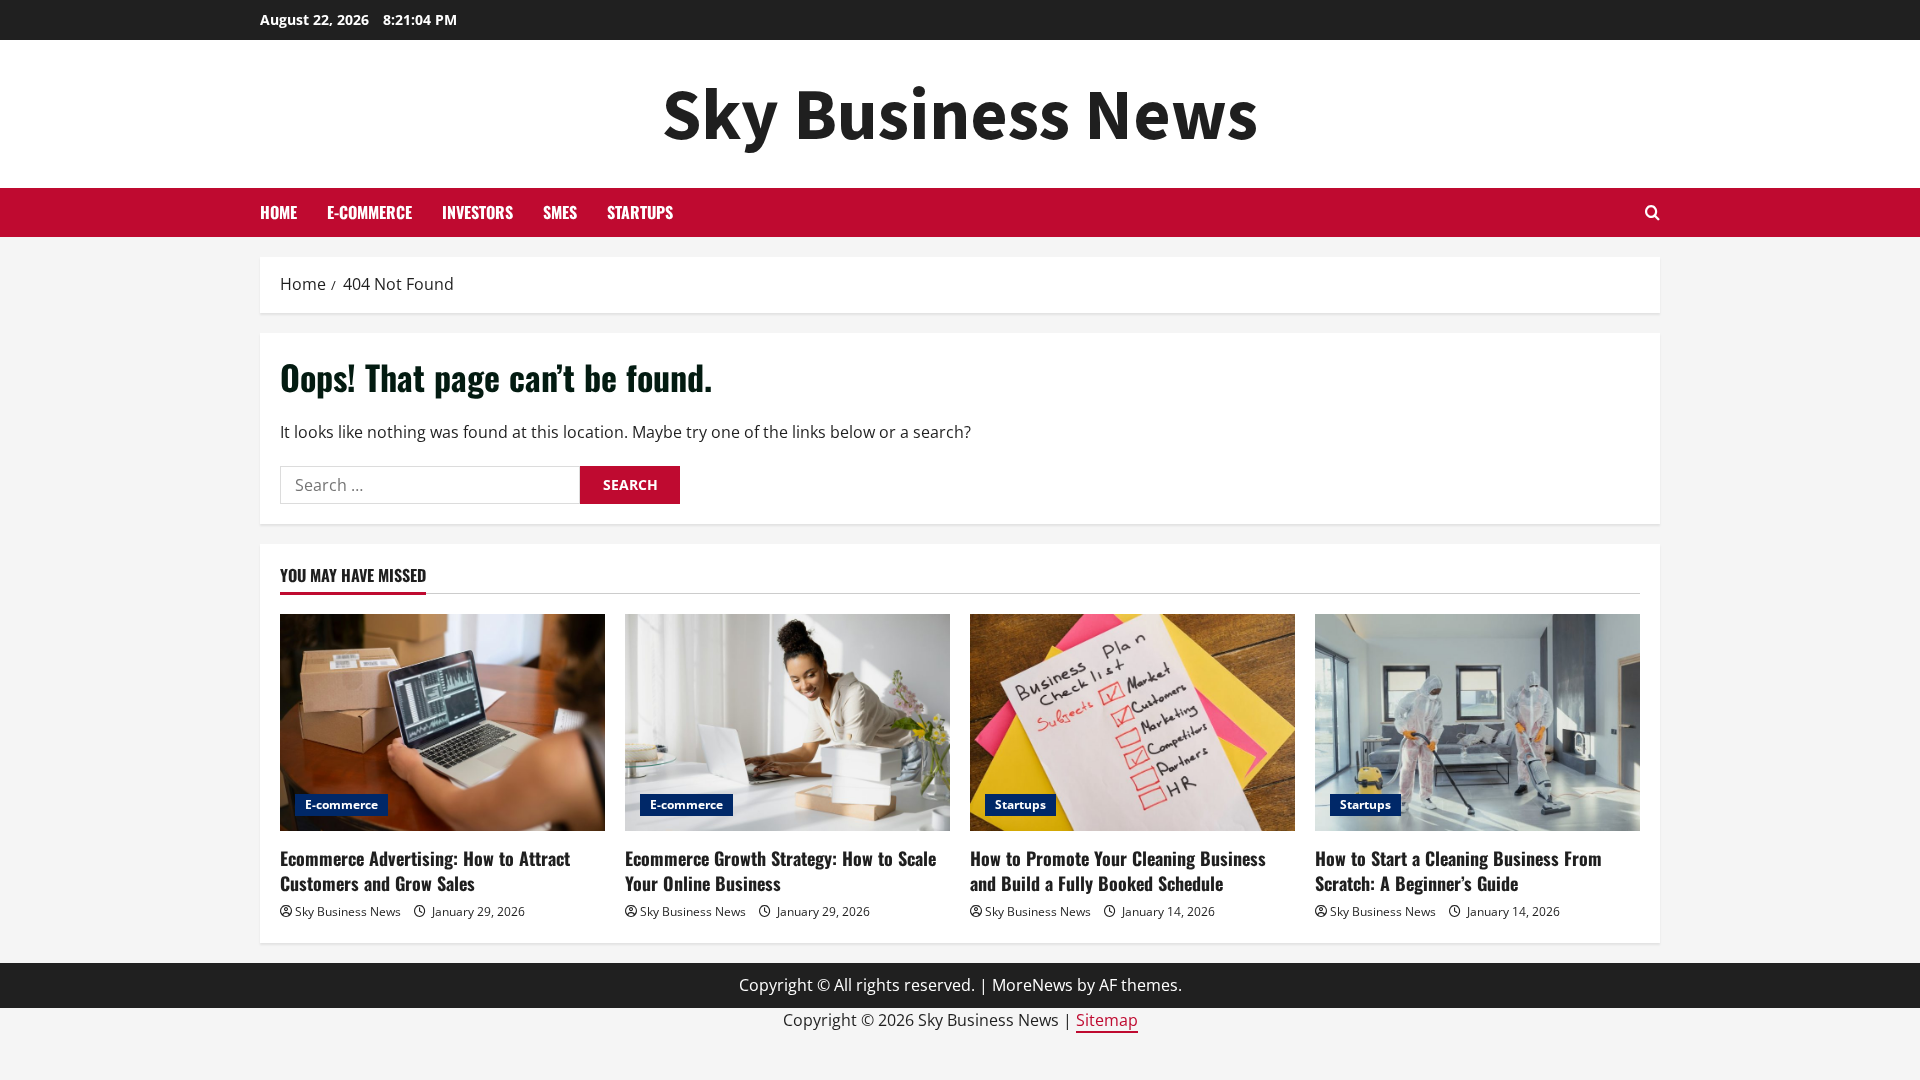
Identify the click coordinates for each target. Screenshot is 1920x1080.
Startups (640, 212)
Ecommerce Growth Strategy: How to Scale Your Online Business (780, 870)
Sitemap (1107, 1020)
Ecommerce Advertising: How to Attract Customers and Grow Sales (425, 870)
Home (278, 212)
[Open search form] (1652, 212)
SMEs (560, 212)
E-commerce (369, 212)
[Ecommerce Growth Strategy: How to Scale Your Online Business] (787, 722)
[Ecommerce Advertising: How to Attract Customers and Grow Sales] (442, 722)
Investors (477, 212)
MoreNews (1032, 985)
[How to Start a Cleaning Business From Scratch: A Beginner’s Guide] (1477, 722)
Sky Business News (960, 113)
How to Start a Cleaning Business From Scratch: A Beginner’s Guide (1458, 870)
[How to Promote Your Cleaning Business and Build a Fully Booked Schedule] (1132, 722)
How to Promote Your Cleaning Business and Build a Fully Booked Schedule (1118, 870)
